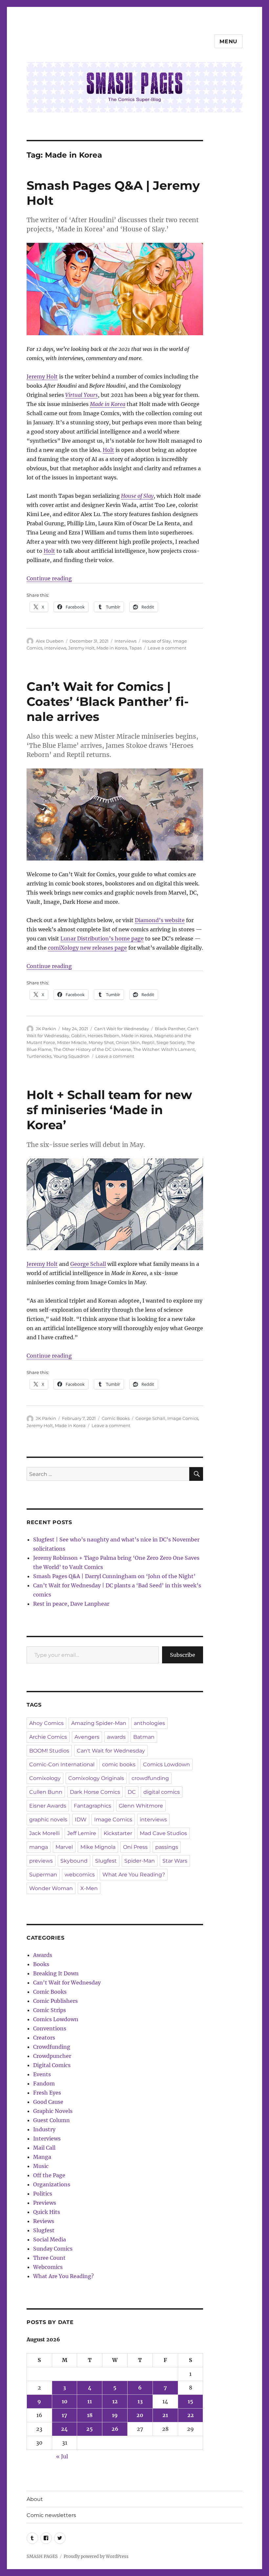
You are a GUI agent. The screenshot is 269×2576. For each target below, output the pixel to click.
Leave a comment (167, 648)
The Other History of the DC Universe (92, 1049)
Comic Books (116, 1418)
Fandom (44, 2083)
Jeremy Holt (42, 377)
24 (64, 2429)
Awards (43, 1955)
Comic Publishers (55, 2001)
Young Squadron (72, 1056)
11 (90, 2401)
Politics (43, 2194)
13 (140, 2401)
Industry (44, 2129)
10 (65, 2401)
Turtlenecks (39, 1056)
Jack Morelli (44, 1833)
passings (167, 1847)
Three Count (49, 2258)
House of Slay (137, 496)
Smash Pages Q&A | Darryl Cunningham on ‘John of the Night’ (114, 1576)
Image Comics (183, 1418)
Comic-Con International (62, 1764)
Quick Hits (47, 2212)
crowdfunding (150, 1778)
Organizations (52, 2184)
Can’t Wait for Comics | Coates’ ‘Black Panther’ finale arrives (108, 701)
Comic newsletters (51, 2515)
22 (191, 2415)
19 (115, 2415)
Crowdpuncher (52, 2056)
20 (140, 2415)
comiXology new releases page (87, 948)
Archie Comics (48, 1737)
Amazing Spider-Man (99, 1723)
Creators (44, 2038)
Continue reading (49, 578)
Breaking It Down (56, 1973)
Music (41, 2166)
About (35, 2499)
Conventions (50, 2028)
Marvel (64, 1847)
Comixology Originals (96, 1778)
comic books (119, 1764)
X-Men (89, 1888)
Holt (108, 450)
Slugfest (106, 1861)
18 (90, 2415)
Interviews (125, 641)
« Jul (62, 2456)
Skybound (74, 1861)
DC (132, 1792)
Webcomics (48, 2267)
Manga (42, 2157)
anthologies (149, 1723)
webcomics (80, 1875)
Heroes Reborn (103, 1036)
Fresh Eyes (47, 2093)
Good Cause (48, 2102)
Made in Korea (108, 404)
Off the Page (49, 2175)
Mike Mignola (98, 1847)
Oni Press (135, 1847)
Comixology (45, 1778)
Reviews (44, 2221)
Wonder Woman (51, 1888)
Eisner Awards (48, 1806)
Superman (43, 1875)
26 (115, 2429)
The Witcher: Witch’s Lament (164, 1049)
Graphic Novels (53, 2111)
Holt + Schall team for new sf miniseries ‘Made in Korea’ (109, 1110)
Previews (45, 2203)
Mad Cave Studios (163, 1833)
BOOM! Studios (49, 1751)
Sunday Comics (53, 2249)
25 (90, 2429)
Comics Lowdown (166, 1764)
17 (64, 2415)
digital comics (162, 1792)
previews (41, 1861)
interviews (55, 648)
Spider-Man (140, 1861)
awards (116, 1737)
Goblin (78, 1036)
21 (165, 2415)
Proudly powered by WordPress (96, 2557)
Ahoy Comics (46, 1723)
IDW (81, 1820)
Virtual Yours (82, 395)
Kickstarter (118, 1833)
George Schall (88, 1264)
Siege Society (171, 1042)
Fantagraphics (93, 1806)
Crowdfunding (52, 2047)
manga (39, 1847)
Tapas (135, 648)
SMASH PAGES (42, 2557)
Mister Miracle (72, 1042)
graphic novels (48, 1820)
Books (41, 1964)
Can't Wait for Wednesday (122, 1029)
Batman (144, 1737)
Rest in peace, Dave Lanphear (71, 1604)
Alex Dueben (50, 641)
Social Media (50, 2239)
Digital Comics (52, 2065)
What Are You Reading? (134, 1875)
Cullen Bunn (46, 1792)
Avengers (87, 1737)
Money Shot (101, 1042)
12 (115, 2401)
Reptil (148, 1042)
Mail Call (44, 2148)
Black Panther (170, 1029)
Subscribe (183, 1655)
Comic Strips (50, 2010)
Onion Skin (128, 1042)
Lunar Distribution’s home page (102, 939)
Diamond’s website (160, 920)
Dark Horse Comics (95, 1792)
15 (190, 2401)
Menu (228, 41)
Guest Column (52, 2120)
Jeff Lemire (82, 1833)
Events (42, 2074)
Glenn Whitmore (141, 1806)
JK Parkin (46, 1029)
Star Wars (175, 1861)
